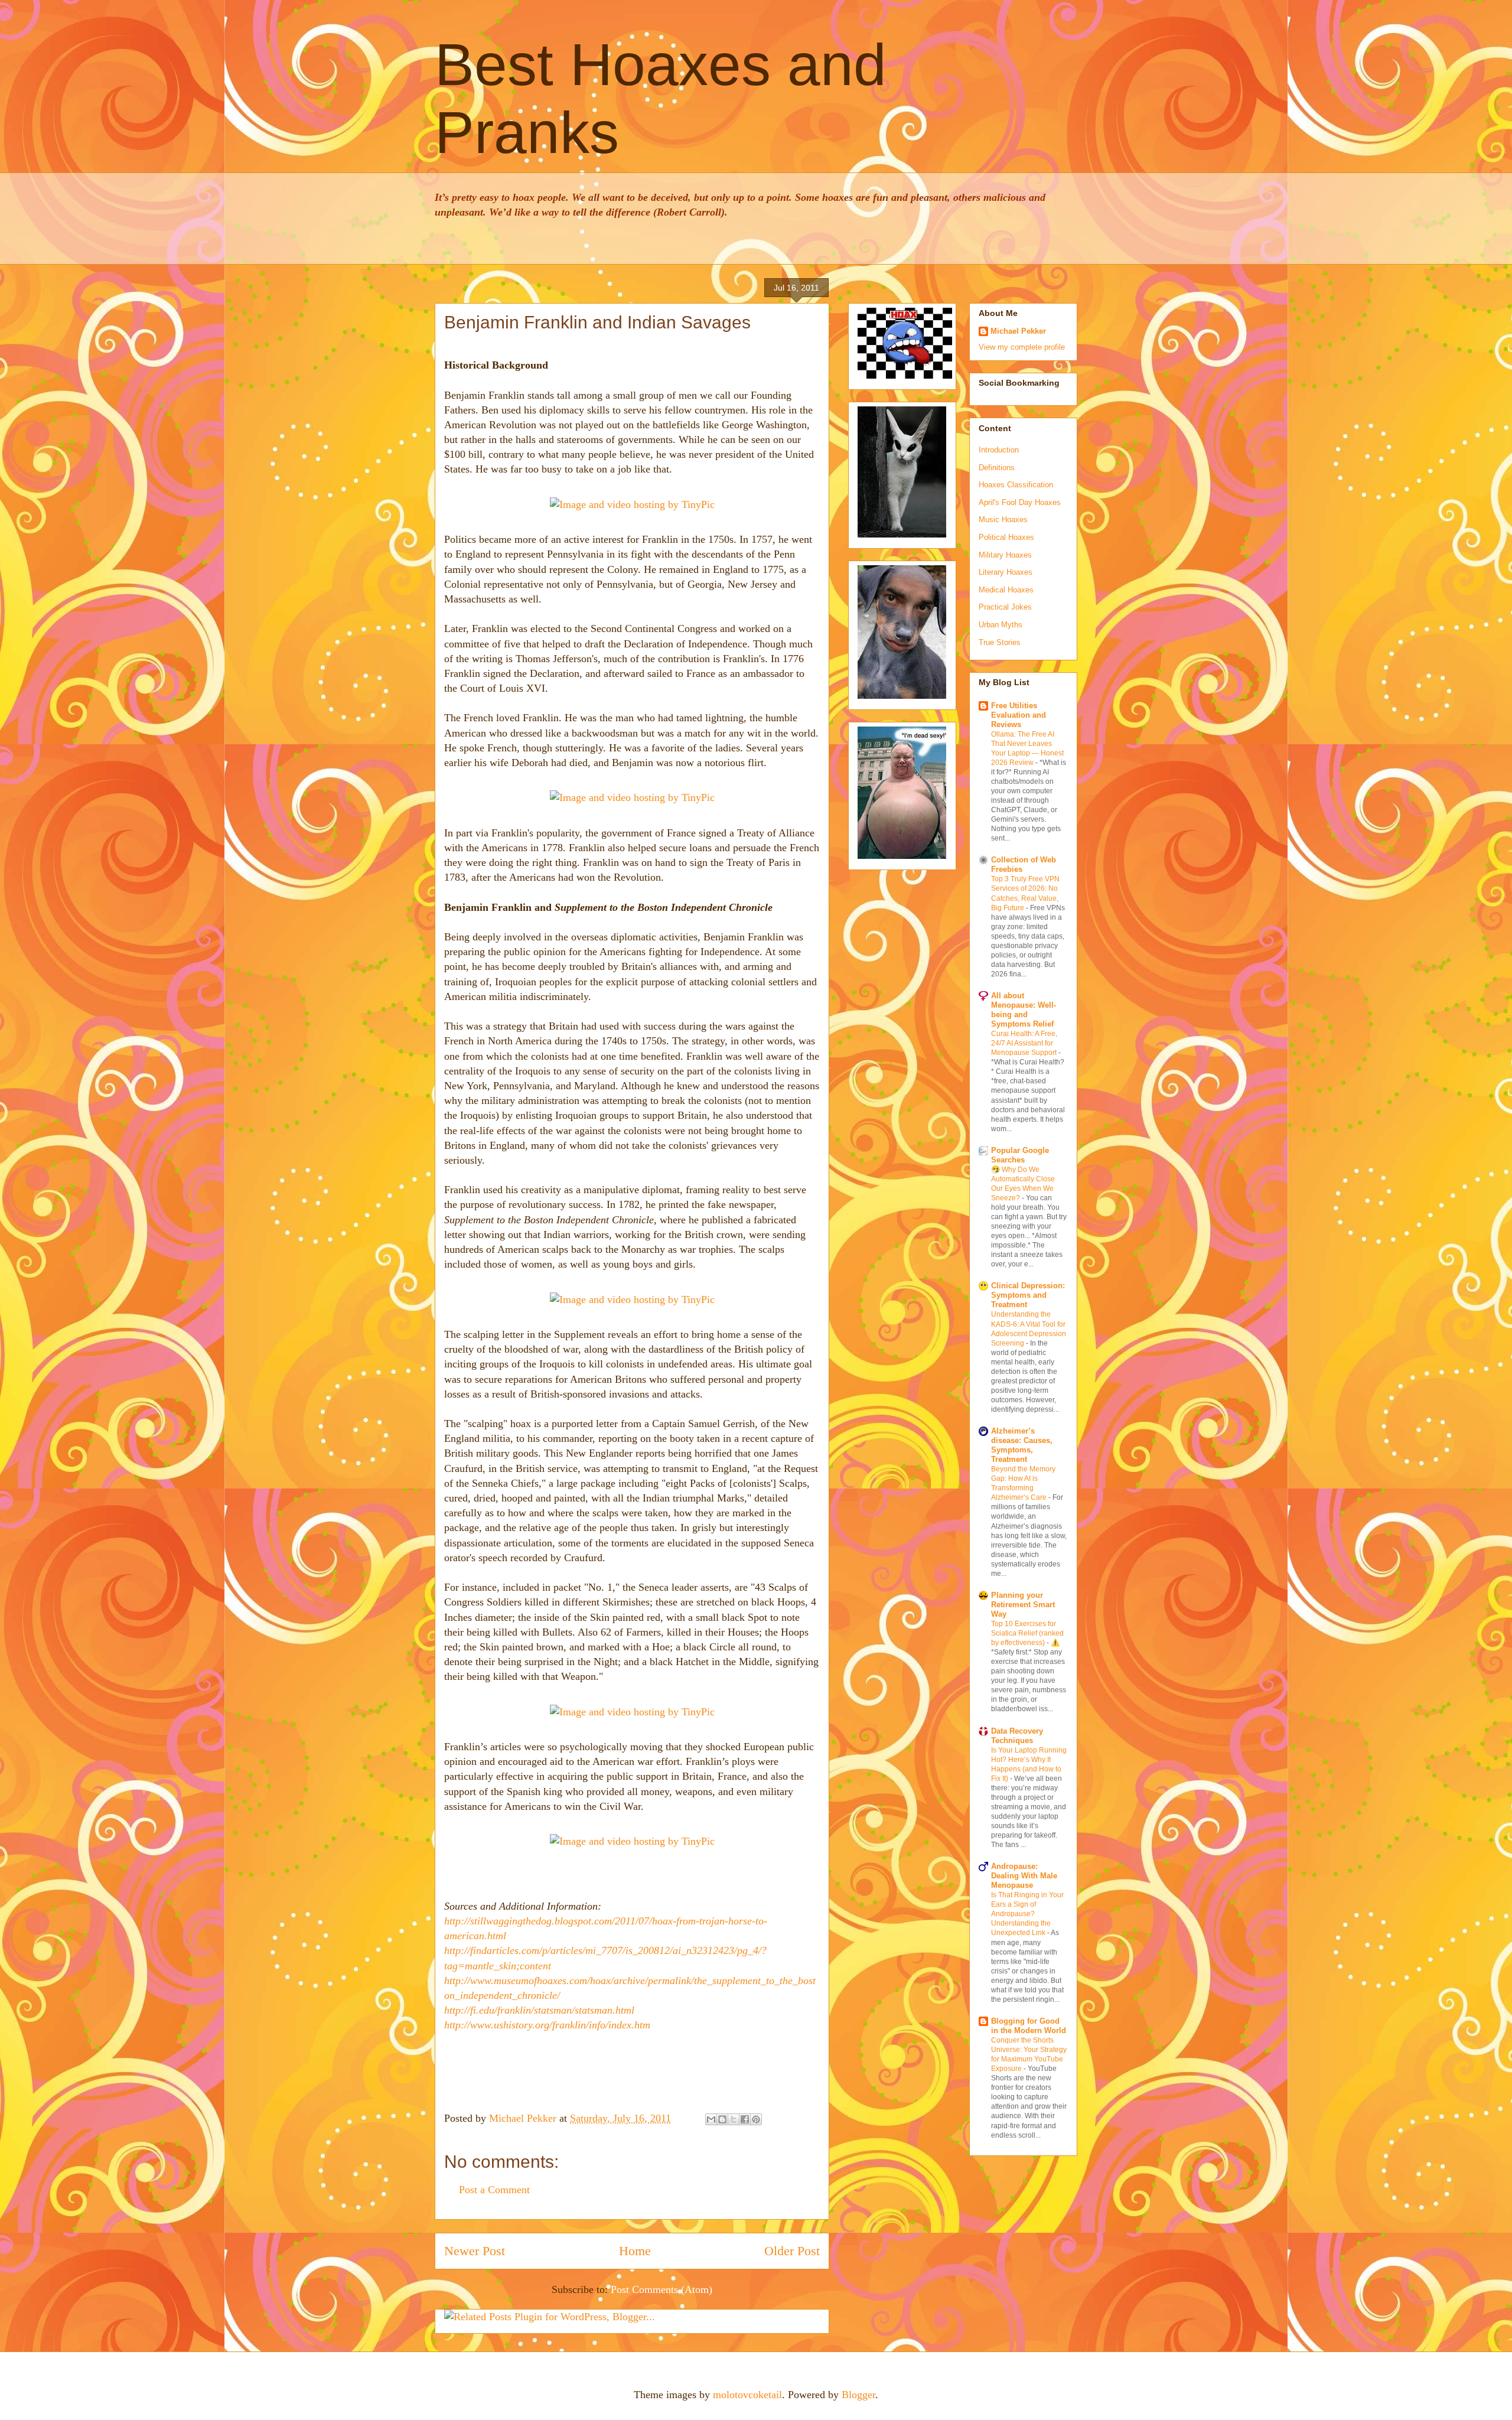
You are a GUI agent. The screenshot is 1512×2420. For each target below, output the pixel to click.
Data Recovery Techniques (1017, 1736)
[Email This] (711, 2119)
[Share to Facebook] (745, 2119)
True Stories (1000, 642)
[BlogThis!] (722, 2119)
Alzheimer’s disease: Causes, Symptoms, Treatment (1022, 1445)
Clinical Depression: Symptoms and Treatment (1028, 1295)
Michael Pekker (524, 2118)
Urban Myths (1001, 625)
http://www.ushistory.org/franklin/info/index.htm (547, 2025)
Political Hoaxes (1006, 537)
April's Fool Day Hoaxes (1020, 502)
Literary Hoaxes (1006, 572)
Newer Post (475, 2251)
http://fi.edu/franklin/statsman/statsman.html (539, 2010)
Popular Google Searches (1020, 1155)
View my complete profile (1022, 347)
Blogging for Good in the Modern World (1029, 2026)
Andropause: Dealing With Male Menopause (1024, 1876)
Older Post (792, 2251)
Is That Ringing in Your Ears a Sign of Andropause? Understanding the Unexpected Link (1027, 1914)
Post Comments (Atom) (661, 2289)
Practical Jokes (1005, 607)
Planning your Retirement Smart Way (1023, 1605)
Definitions (997, 468)
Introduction (999, 450)
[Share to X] (734, 2119)
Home (635, 2251)
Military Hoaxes (1005, 555)
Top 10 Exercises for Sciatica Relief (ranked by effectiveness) (1027, 1633)
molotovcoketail (747, 2395)
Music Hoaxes (1003, 519)
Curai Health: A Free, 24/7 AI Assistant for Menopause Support (1025, 1043)
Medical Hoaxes (1006, 590)
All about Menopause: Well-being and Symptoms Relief (1024, 1010)
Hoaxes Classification (1016, 485)
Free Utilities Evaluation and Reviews (1019, 715)
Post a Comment (494, 2190)
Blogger (858, 2395)
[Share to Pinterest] (756, 2119)
